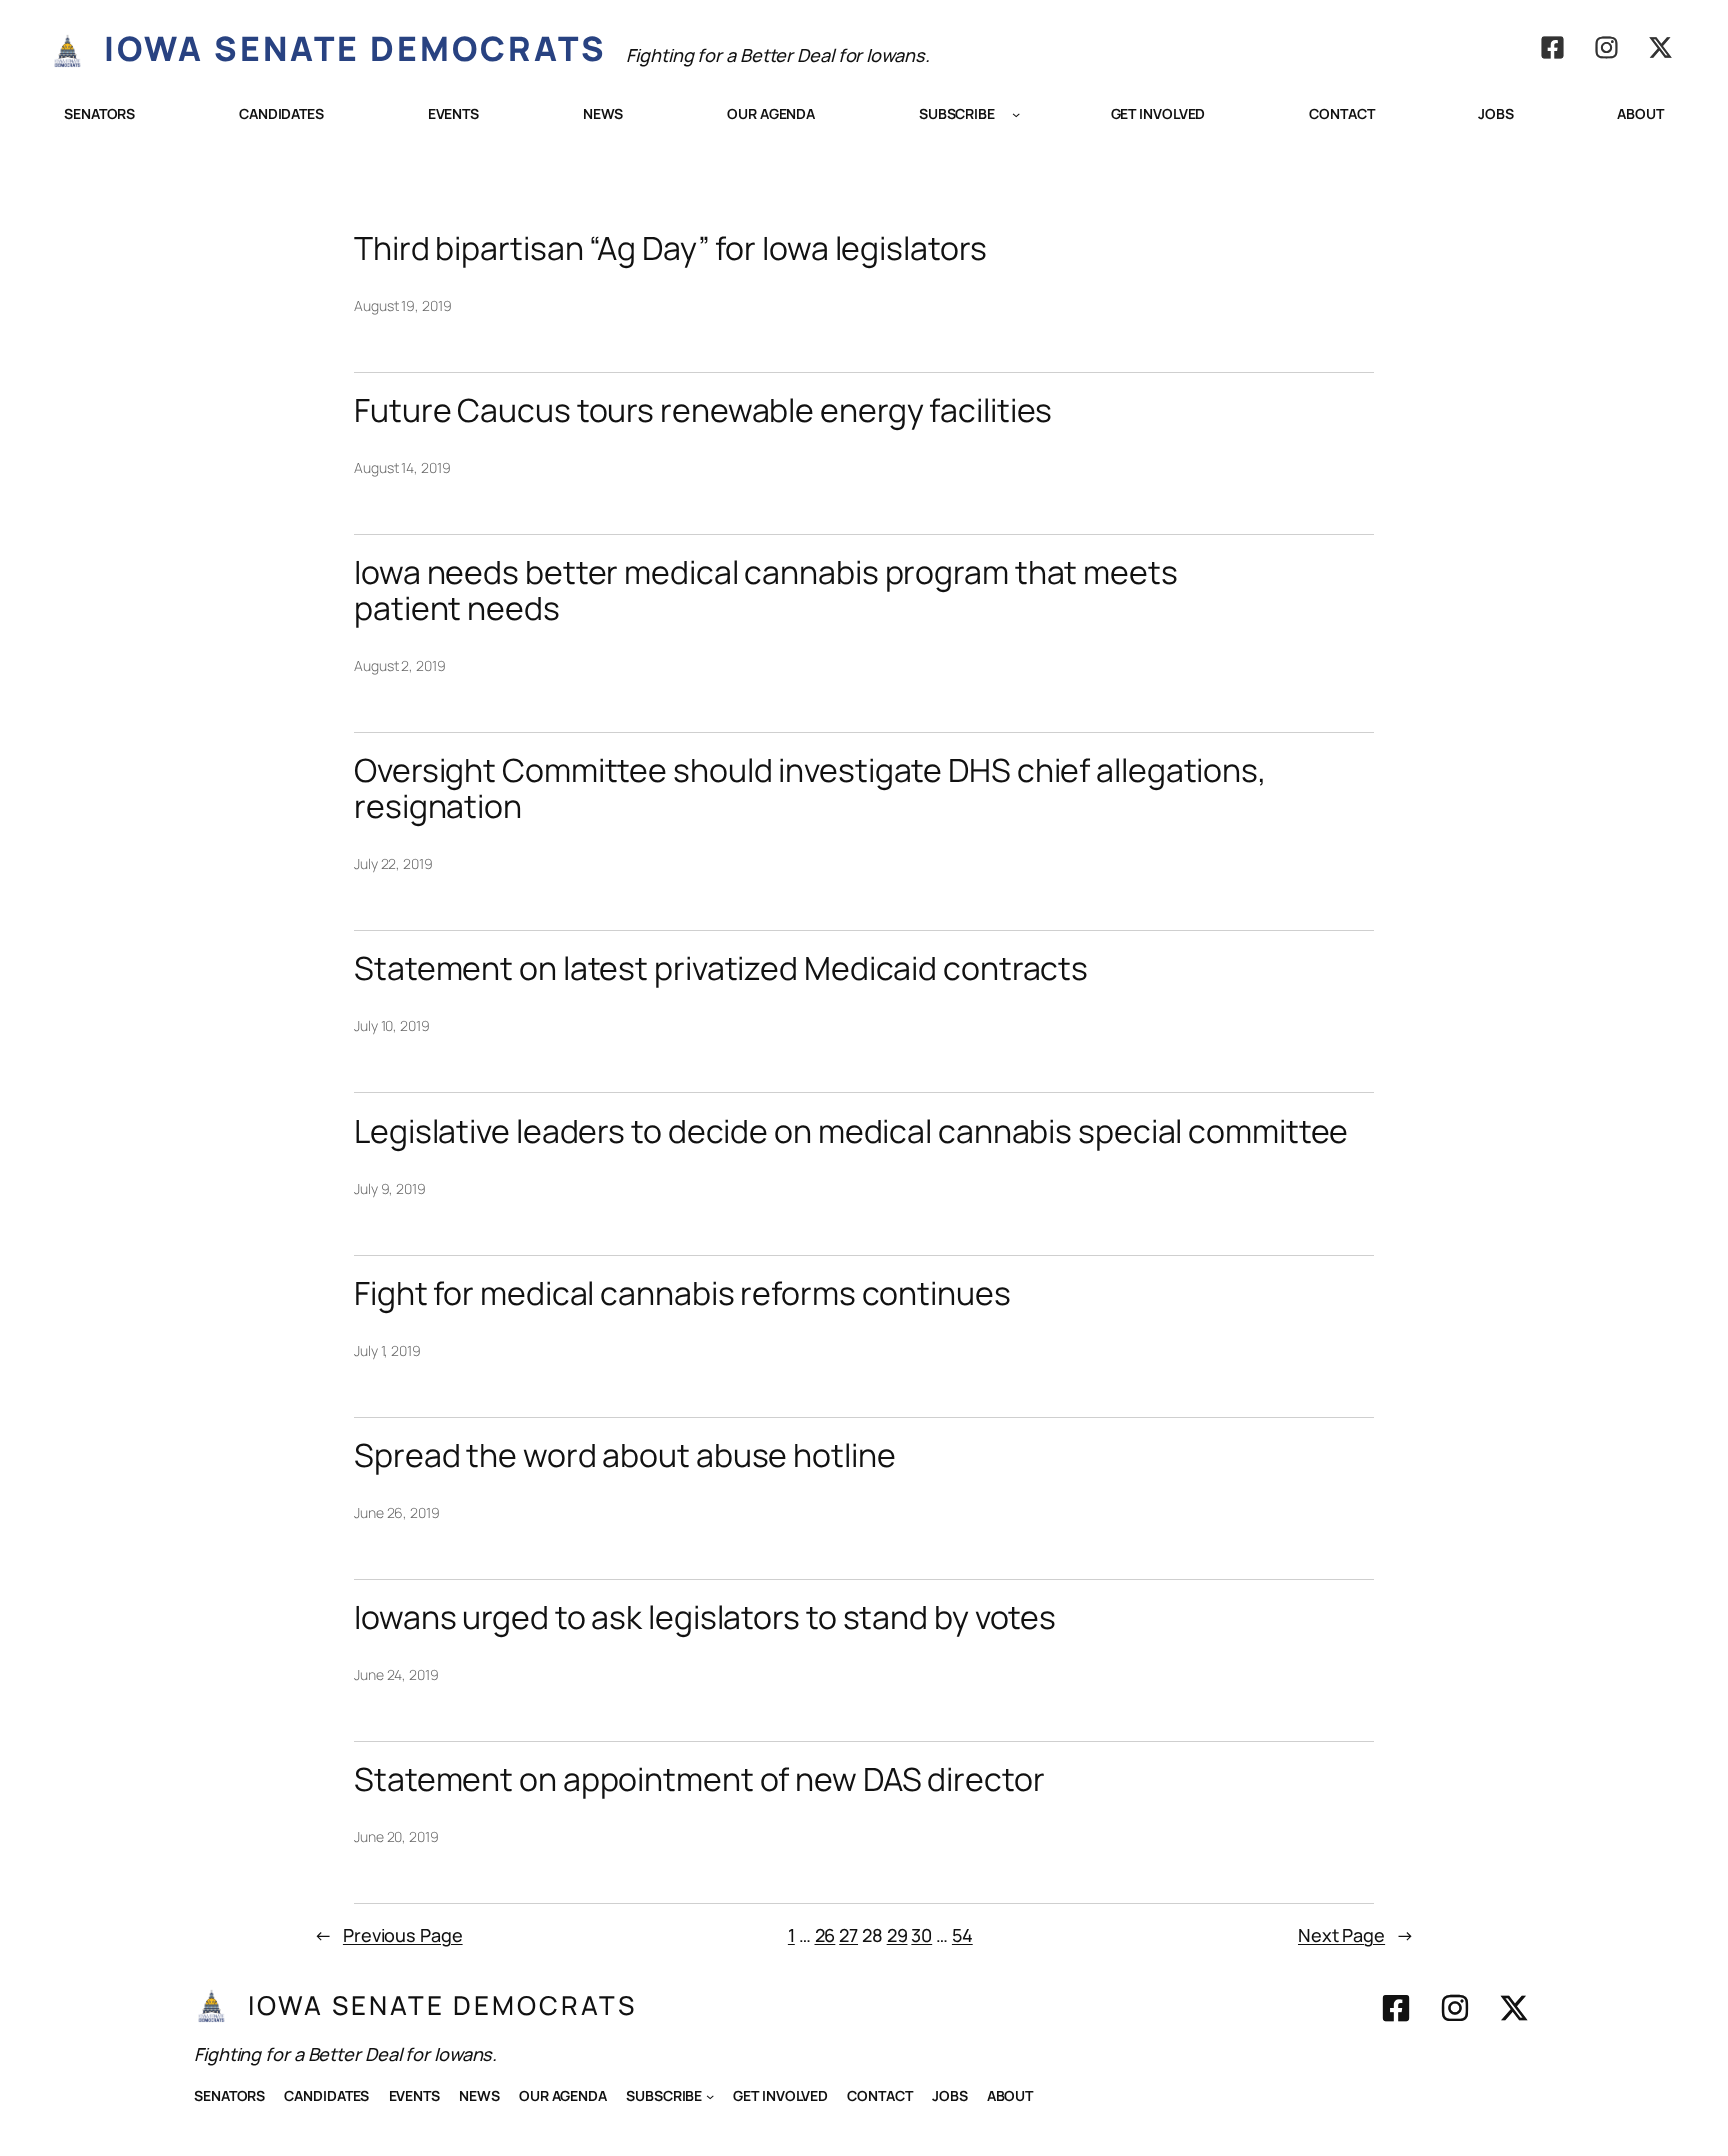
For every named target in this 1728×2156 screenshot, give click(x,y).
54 (962, 1935)
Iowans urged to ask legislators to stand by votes (705, 1617)
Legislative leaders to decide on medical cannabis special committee (851, 1131)
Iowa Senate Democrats (355, 48)
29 (897, 1935)
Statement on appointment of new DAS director (699, 1779)
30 (921, 1935)
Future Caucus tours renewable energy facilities (703, 410)
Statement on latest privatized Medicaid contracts (721, 968)
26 (825, 1935)
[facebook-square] (1552, 47)
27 (848, 1935)
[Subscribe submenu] (1016, 114)
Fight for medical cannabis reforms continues (682, 1293)
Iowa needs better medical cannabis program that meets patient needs (766, 590)
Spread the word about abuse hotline (625, 1455)
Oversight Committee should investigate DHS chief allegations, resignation (810, 788)
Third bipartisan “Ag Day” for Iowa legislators (670, 248)
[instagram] (1606, 47)
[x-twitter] (1660, 47)
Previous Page (388, 1935)
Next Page (1356, 1935)
